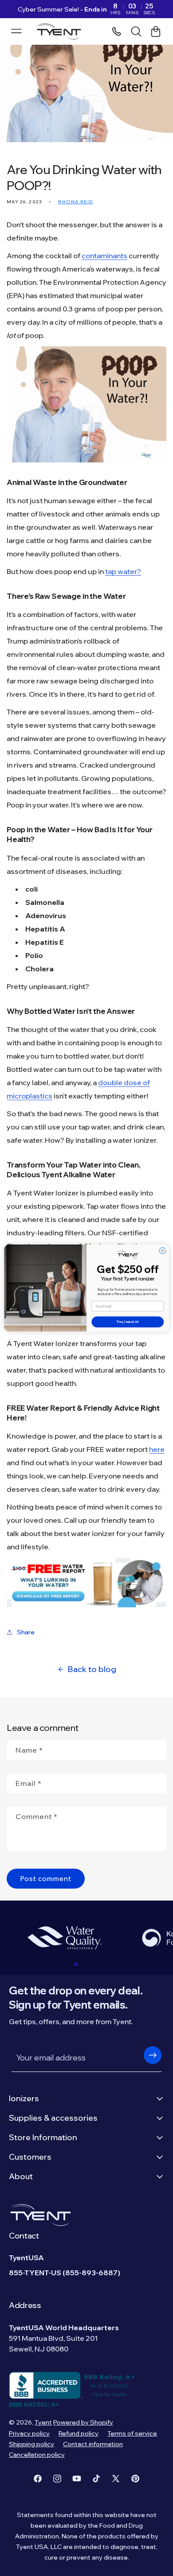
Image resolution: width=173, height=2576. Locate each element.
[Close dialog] (162, 1251)
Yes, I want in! (128, 1322)
